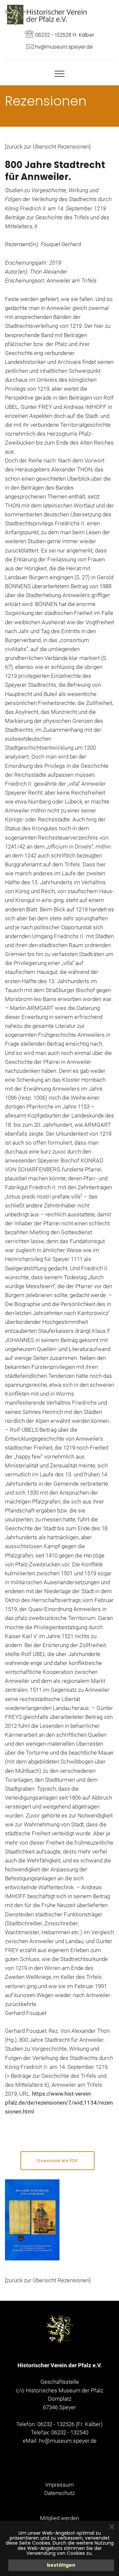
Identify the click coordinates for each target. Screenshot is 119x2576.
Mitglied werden (59, 2518)
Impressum (59, 2485)
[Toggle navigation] (60, 73)
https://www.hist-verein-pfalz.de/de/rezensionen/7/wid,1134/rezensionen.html (59, 2103)
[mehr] (46, 14)
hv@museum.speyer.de (68, 2441)
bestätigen (61, 2565)
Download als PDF (58, 2161)
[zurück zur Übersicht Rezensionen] (48, 147)
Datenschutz (59, 2493)
